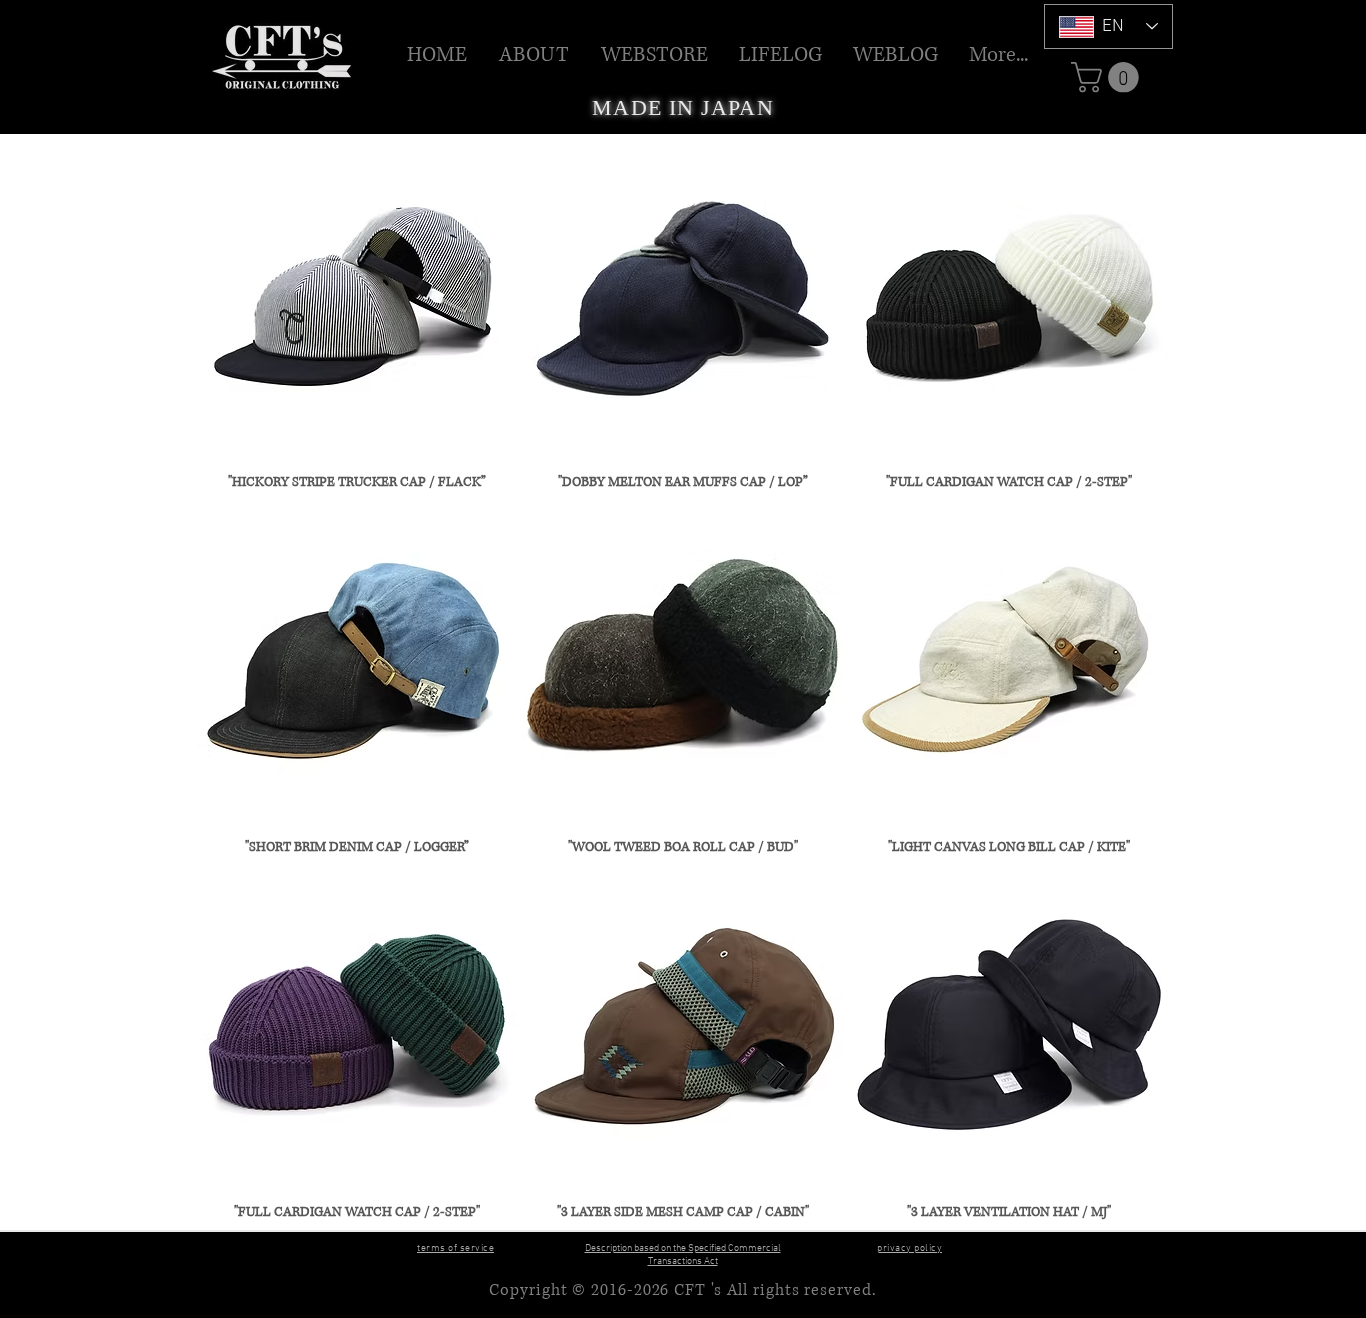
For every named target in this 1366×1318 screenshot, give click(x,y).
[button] (655, 55)
